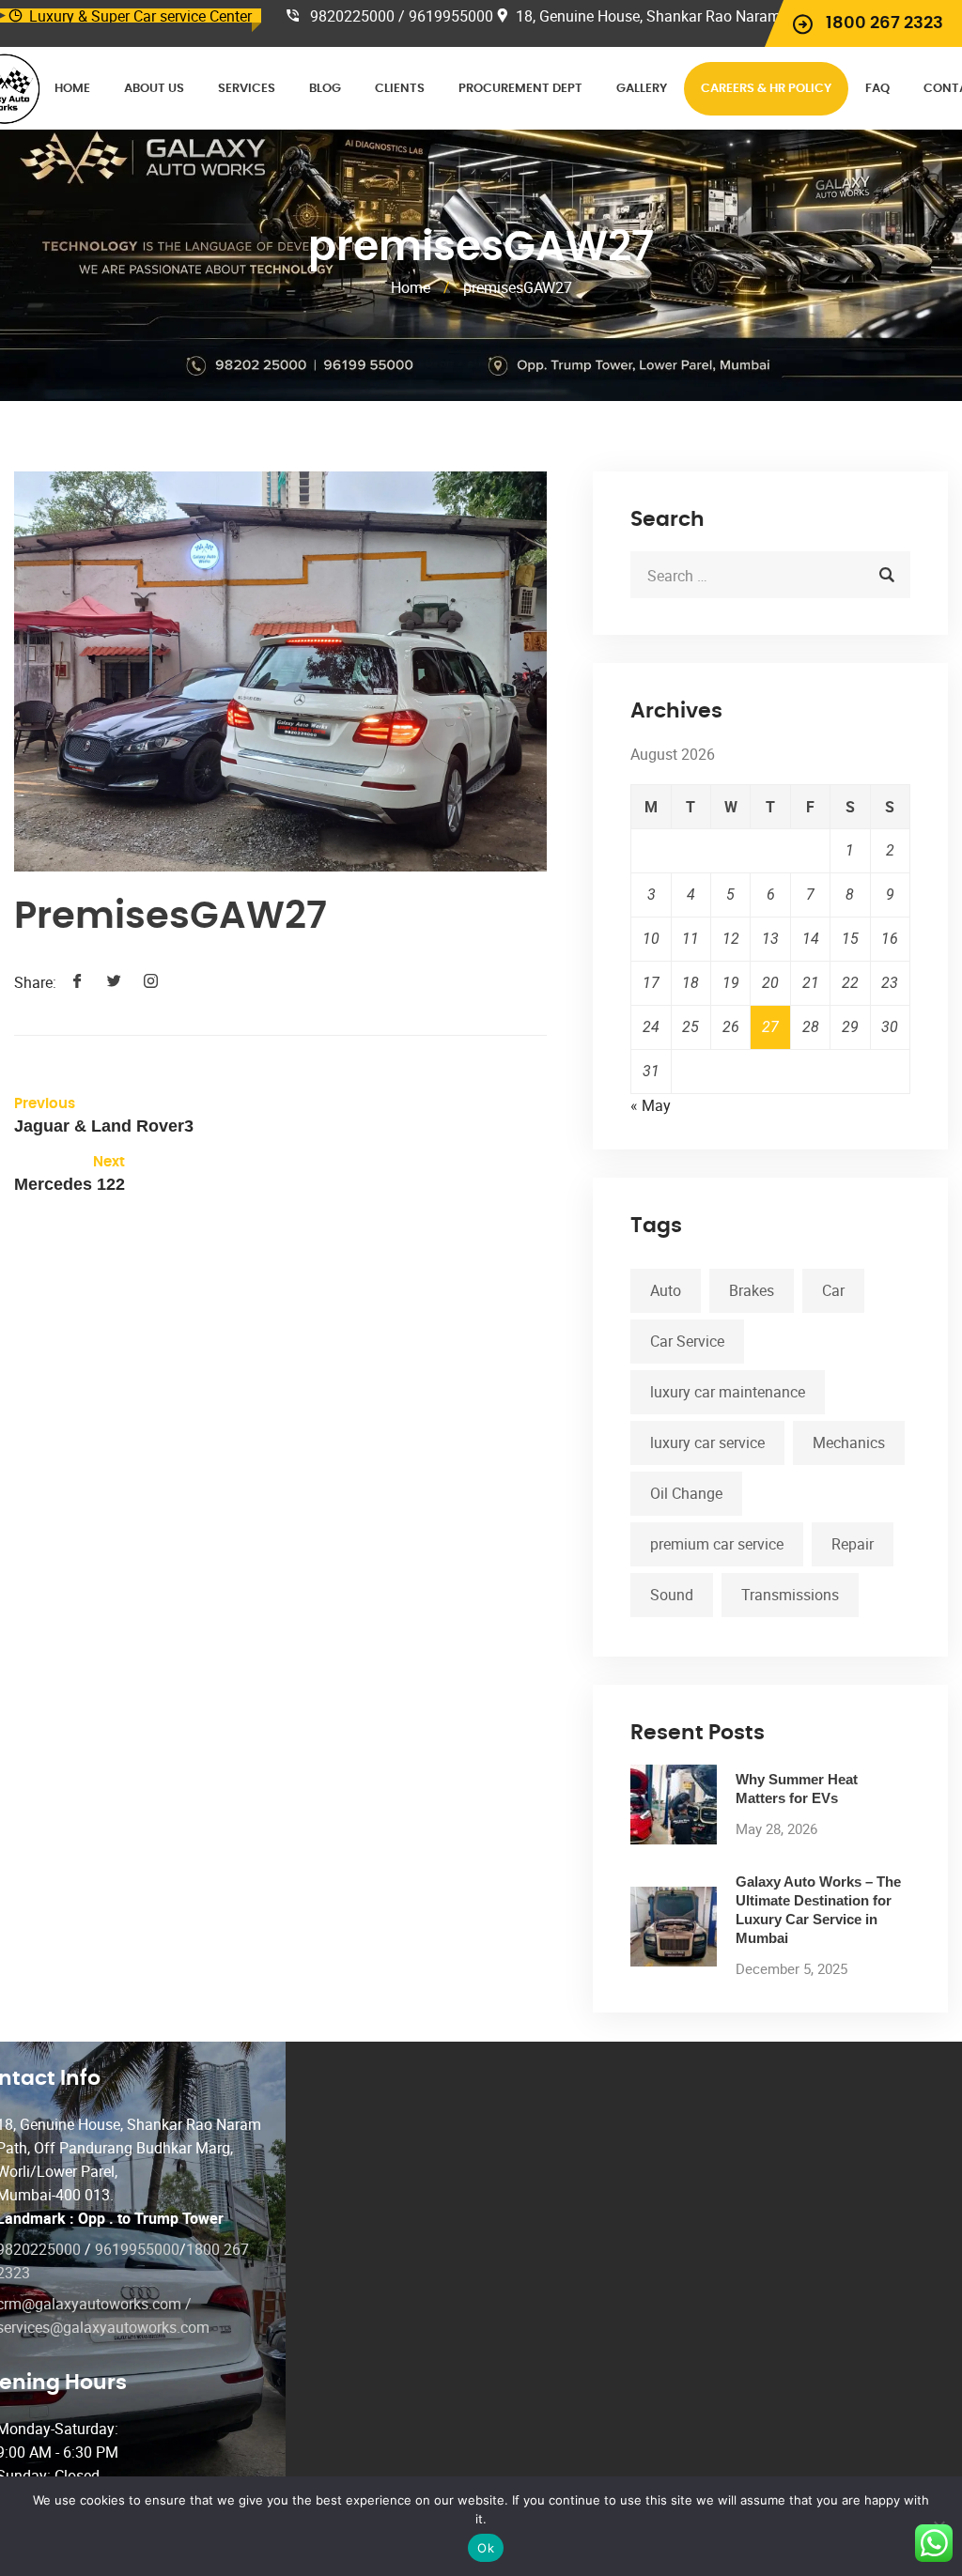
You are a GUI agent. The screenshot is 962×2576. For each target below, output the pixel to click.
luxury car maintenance (728, 1392)
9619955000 (137, 2249)
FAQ (877, 89)
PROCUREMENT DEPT (520, 89)
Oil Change (686, 1493)
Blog (325, 89)
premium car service (717, 1544)
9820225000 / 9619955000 (402, 16)
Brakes (752, 1290)
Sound (672, 1595)
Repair (853, 1544)
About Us (154, 89)
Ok (486, 2548)
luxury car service (707, 1442)
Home (72, 89)
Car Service (687, 1341)
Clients (400, 89)
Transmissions (790, 1595)
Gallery (642, 89)
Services (247, 89)
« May (651, 1105)
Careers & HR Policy (766, 89)
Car (833, 1290)
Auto (666, 1290)
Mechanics (849, 1442)
